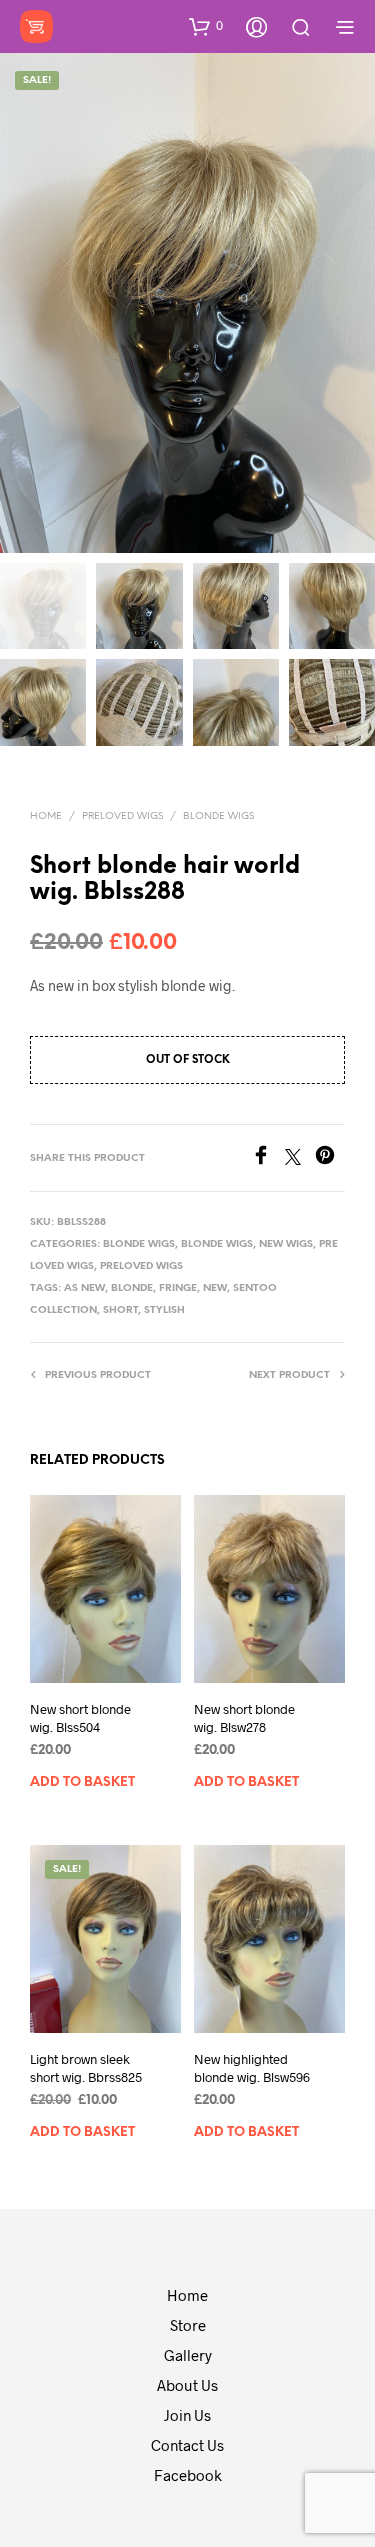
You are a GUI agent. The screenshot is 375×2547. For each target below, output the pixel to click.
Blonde (132, 1288)
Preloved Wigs (122, 816)
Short (120, 1310)
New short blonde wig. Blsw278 (244, 1717)
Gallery (188, 2355)
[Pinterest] (330, 1158)
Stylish (164, 1310)
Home (46, 816)
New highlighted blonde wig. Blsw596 (252, 2067)
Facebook (188, 2475)
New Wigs (286, 1244)
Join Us (187, 2415)
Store (188, 2325)
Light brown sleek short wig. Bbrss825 (86, 2067)
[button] (206, 26)
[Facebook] (268, 1158)
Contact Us (187, 2445)
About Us (187, 2385)
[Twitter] (300, 1158)
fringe (178, 1288)
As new (84, 1288)
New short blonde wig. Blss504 (80, 1717)
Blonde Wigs (218, 816)
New (215, 1288)
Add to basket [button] (82, 1782)
